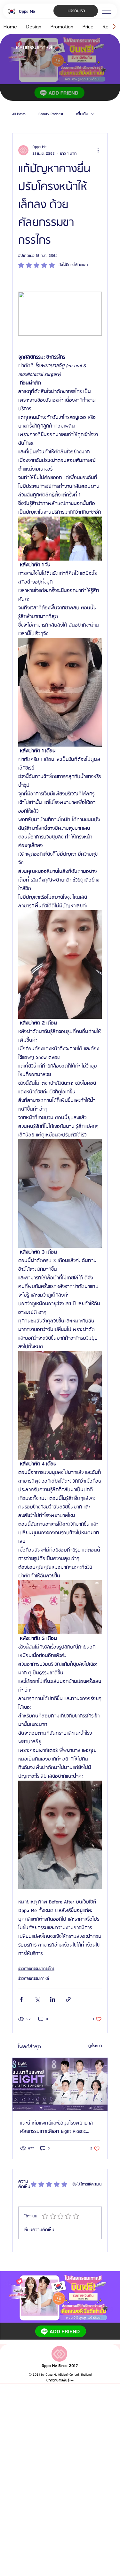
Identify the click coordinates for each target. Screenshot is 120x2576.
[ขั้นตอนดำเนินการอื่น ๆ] (98, 150)
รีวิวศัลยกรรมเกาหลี (34, 1979)
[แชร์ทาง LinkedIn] (53, 1999)
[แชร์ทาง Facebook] (21, 1999)
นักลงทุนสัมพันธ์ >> (60, 2380)
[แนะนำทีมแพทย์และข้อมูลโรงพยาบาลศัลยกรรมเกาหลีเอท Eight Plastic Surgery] (60, 2085)
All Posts (19, 114)
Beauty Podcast (51, 114)
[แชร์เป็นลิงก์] (68, 1999)
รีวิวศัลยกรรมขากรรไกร (36, 1969)
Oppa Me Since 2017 (60, 2366)
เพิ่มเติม (82, 114)
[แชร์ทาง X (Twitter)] (37, 1999)
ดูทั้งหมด (95, 2046)
